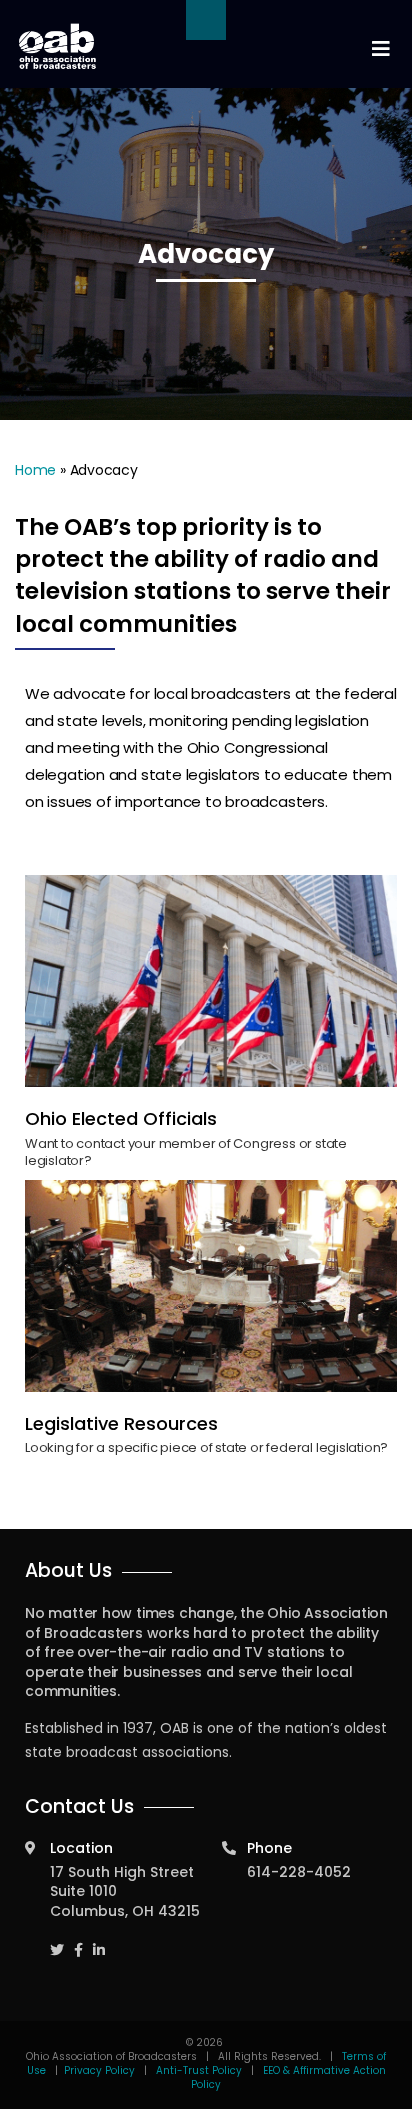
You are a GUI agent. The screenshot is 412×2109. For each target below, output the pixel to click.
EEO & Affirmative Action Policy (288, 2077)
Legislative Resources (121, 1423)
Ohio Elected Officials (121, 1118)
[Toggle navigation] (380, 49)
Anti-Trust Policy (199, 2070)
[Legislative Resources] (211, 1286)
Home (35, 470)
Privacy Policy (99, 2070)
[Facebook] (78, 1941)
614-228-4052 (299, 1872)
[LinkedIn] (99, 1941)
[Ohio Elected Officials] (211, 981)
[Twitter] (57, 1941)
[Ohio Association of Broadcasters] (57, 46)
